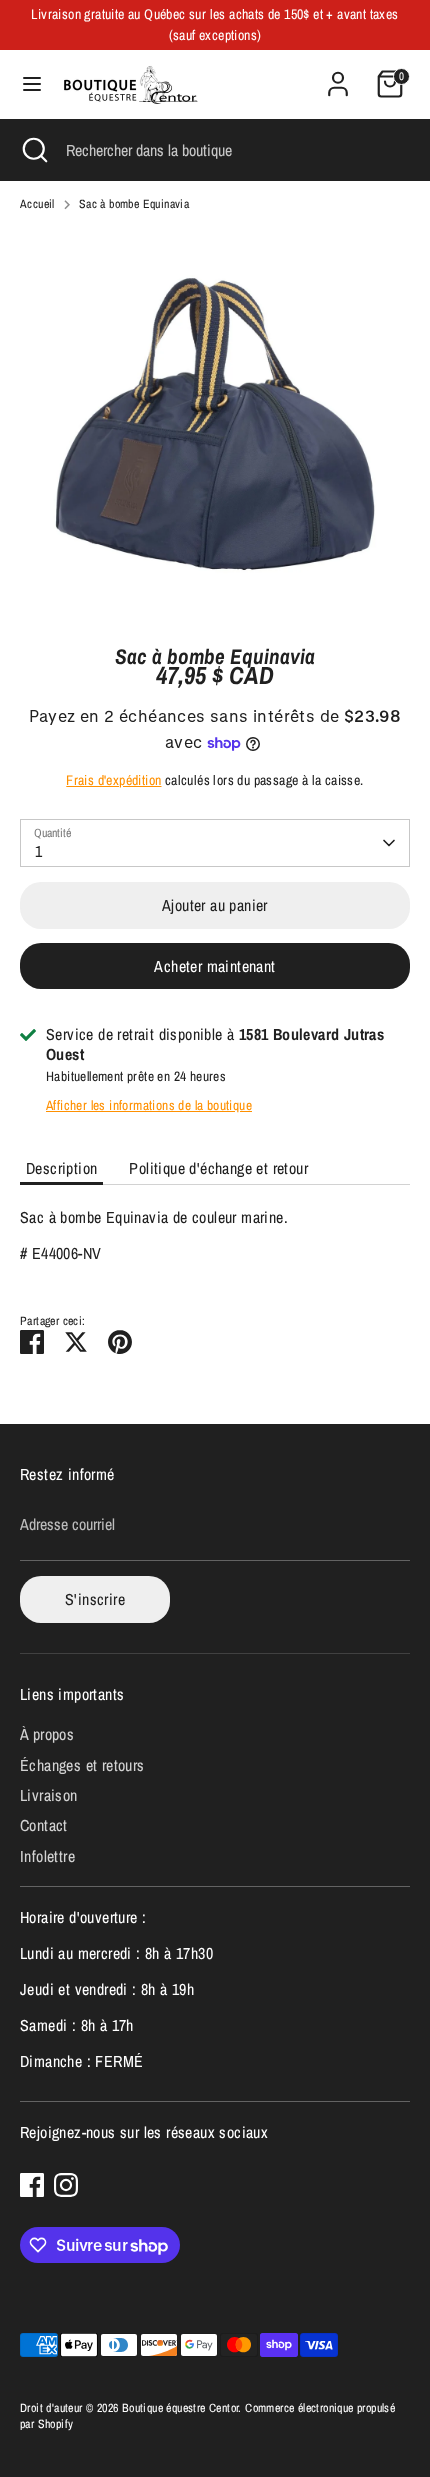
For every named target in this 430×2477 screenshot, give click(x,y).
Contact (44, 1825)
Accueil (37, 204)
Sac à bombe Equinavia (134, 204)
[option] (215, 424)
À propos (47, 1734)
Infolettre (47, 1856)
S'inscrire (95, 1599)
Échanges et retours (82, 1765)
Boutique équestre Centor (180, 2408)
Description (61, 1168)
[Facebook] (32, 2185)
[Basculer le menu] (32, 84)
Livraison (49, 1795)
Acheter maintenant (214, 966)
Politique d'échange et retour (218, 1168)
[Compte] (338, 74)
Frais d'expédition (113, 780)
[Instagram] (66, 2185)
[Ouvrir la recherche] (33, 150)
